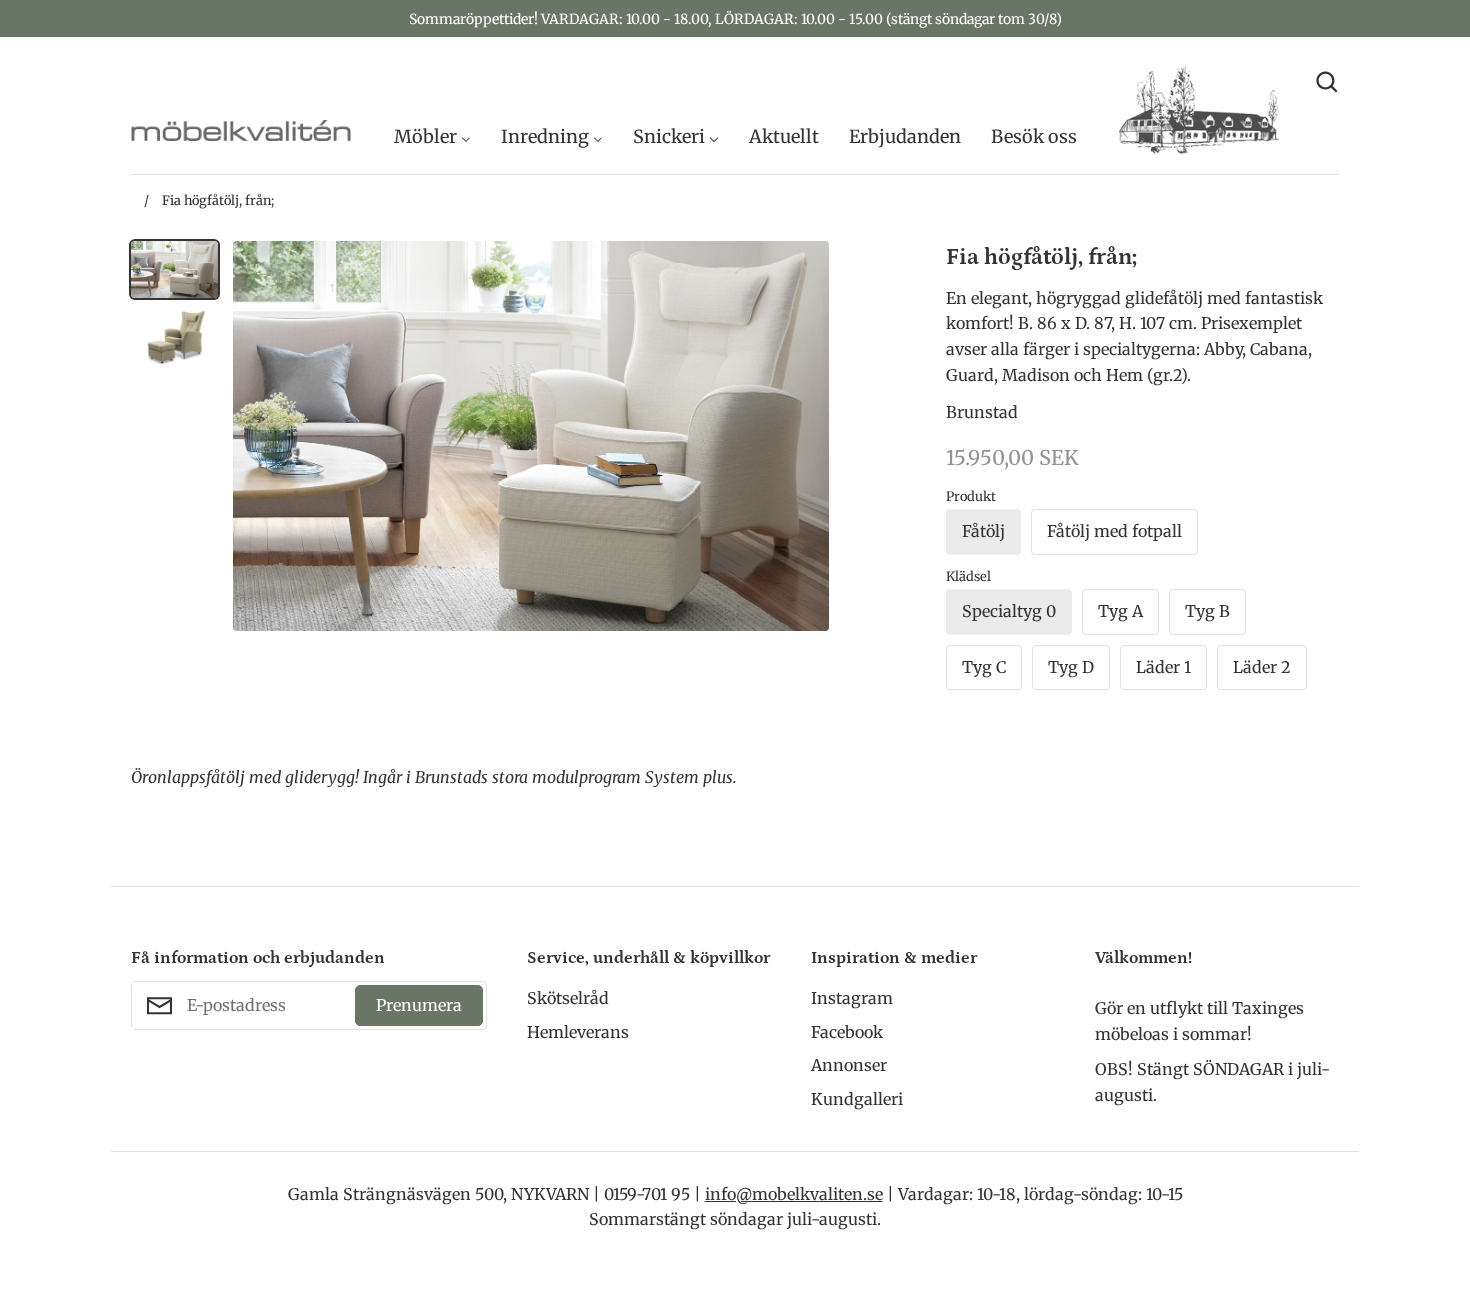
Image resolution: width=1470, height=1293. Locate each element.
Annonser (849, 1065)
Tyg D (1071, 667)
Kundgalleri (857, 1099)
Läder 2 (1262, 667)
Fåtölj (983, 531)
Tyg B (1207, 611)
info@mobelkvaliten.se (794, 1194)
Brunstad (982, 412)
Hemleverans (578, 1032)
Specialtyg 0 (1009, 611)
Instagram (852, 998)
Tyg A (1120, 611)
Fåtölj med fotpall (1114, 531)
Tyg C (984, 667)
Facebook (847, 1032)
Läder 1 (1163, 667)
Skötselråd (568, 998)
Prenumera (419, 1005)
